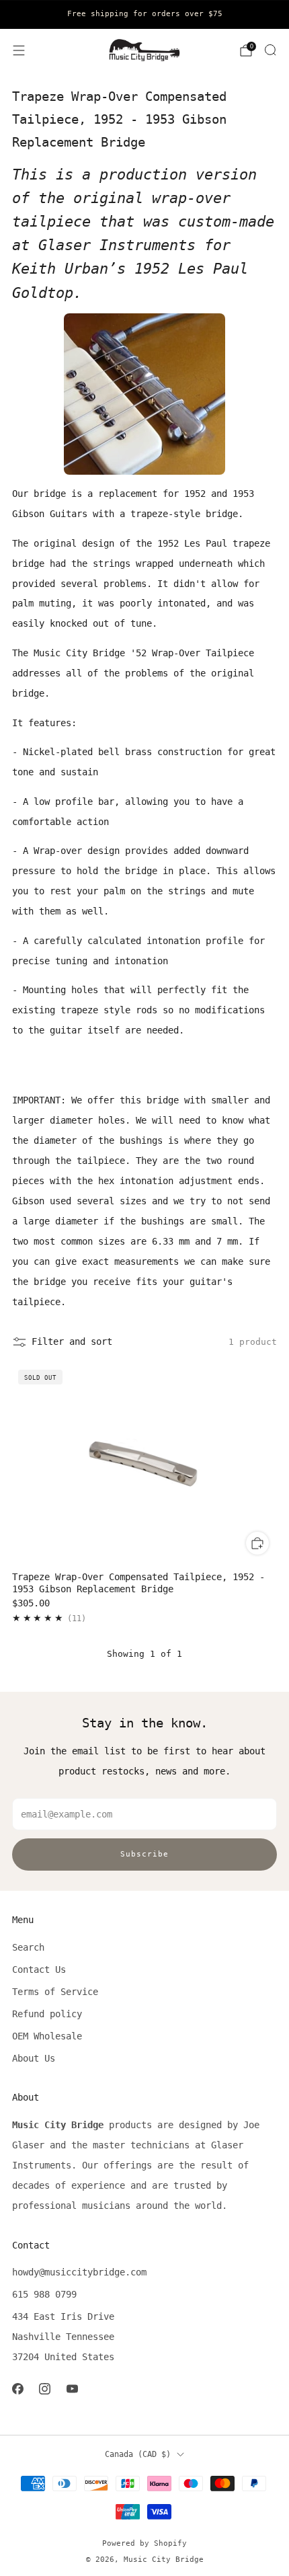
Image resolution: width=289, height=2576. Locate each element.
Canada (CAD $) (138, 2454)
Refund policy (47, 2014)
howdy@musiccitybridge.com (79, 2272)
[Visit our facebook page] (18, 2389)
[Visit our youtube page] (72, 2389)
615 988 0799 (44, 2294)
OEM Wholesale (47, 2036)
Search (28, 1947)
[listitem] (144, 14)
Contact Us (39, 1969)
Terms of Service (55, 1992)
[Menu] (19, 50)
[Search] (270, 50)
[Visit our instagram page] (45, 2389)
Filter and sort (72, 1341)
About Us (34, 2058)
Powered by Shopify (144, 2543)
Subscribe (144, 1854)
